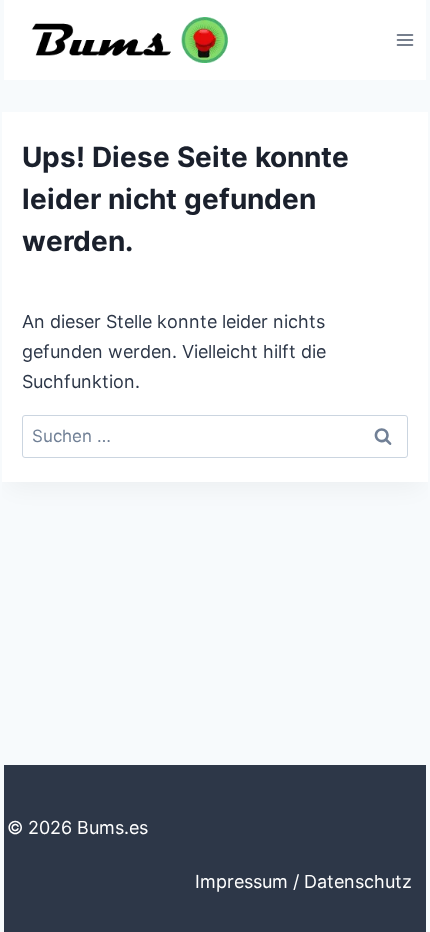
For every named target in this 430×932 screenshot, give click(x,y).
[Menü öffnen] (404, 39)
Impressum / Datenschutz (303, 881)
